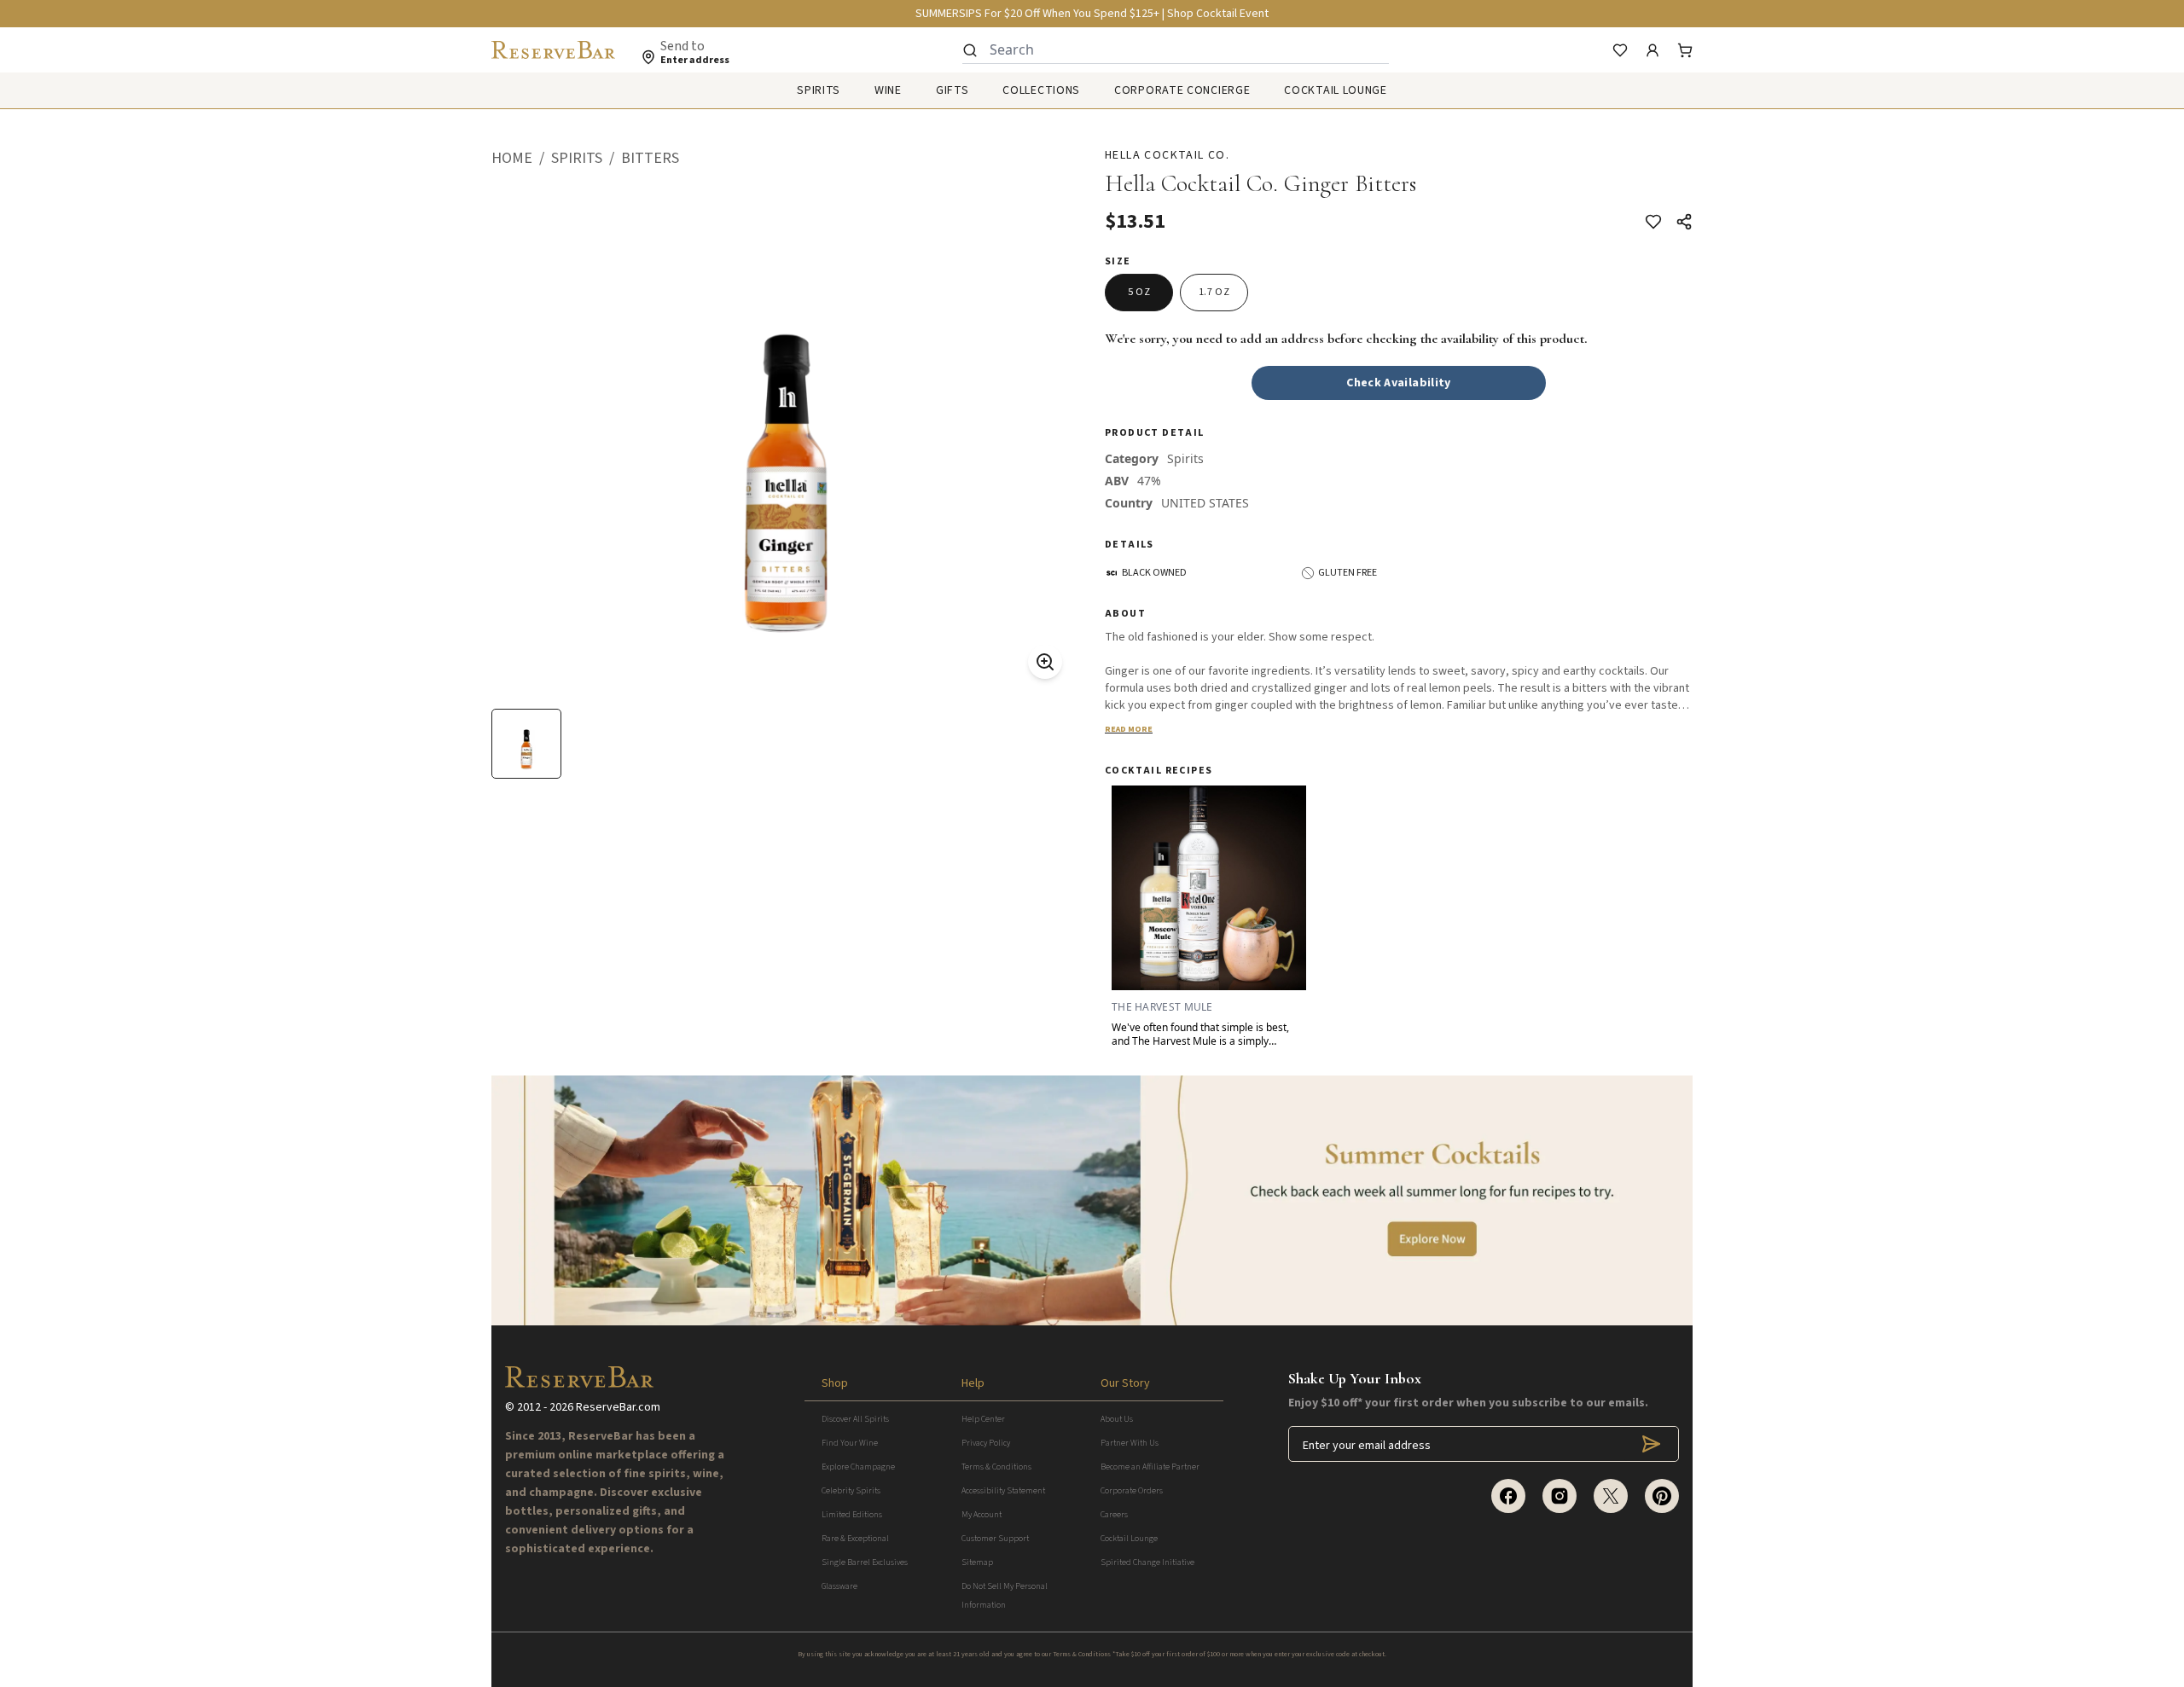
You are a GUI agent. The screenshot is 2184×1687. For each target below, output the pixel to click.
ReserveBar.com (618, 1407)
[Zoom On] (1045, 662)
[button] (521, 159)
